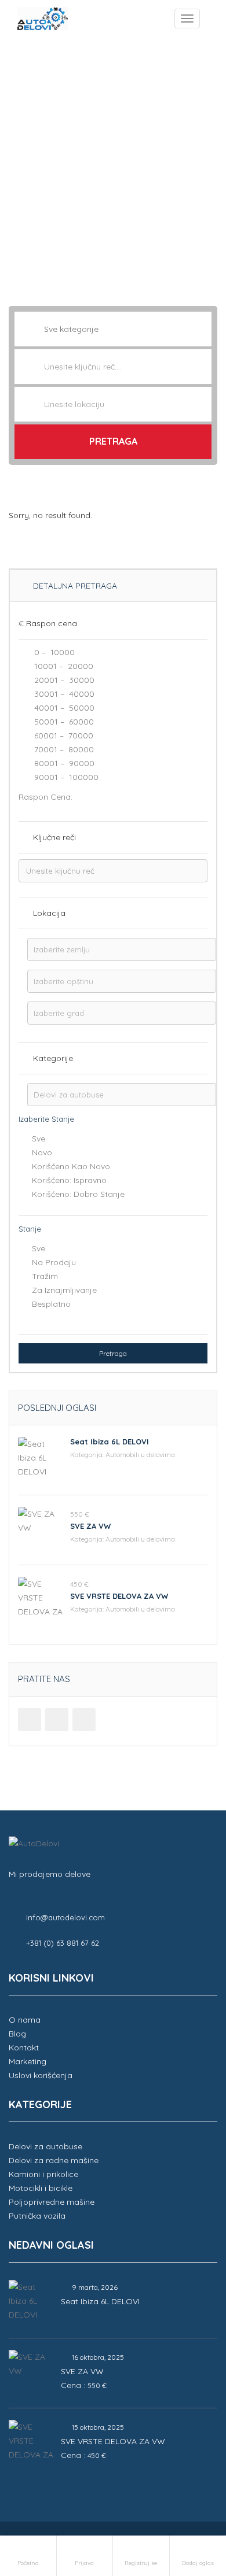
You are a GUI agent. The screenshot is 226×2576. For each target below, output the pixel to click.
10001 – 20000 (63, 666)
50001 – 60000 (63, 722)
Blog (17, 2034)
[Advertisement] (113, 164)
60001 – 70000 (63, 736)
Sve (39, 1139)
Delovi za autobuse (45, 2146)
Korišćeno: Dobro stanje (78, 1194)
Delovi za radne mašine (54, 2160)
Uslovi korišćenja (41, 2075)
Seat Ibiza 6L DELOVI (110, 1442)
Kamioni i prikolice (43, 2174)
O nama (25, 2020)
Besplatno (51, 1304)
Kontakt (24, 2048)
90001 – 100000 (65, 777)
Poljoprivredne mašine (52, 2202)
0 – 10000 (53, 652)
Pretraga (113, 441)
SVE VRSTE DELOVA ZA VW (119, 1596)
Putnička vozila (37, 2216)
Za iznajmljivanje (64, 1290)
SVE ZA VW (90, 1526)
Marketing (28, 2061)
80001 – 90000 (63, 763)
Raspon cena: (45, 797)
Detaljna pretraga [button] (74, 586)
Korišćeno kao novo (71, 1166)
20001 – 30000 (63, 680)
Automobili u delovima (140, 1455)
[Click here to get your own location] (202, 404)
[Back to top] (188, 2504)
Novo (42, 1152)
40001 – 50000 (63, 708)
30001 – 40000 (63, 694)
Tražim (45, 1276)
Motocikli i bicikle (41, 2188)
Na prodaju (54, 1262)
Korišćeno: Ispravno (69, 1180)
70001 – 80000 (63, 749)
